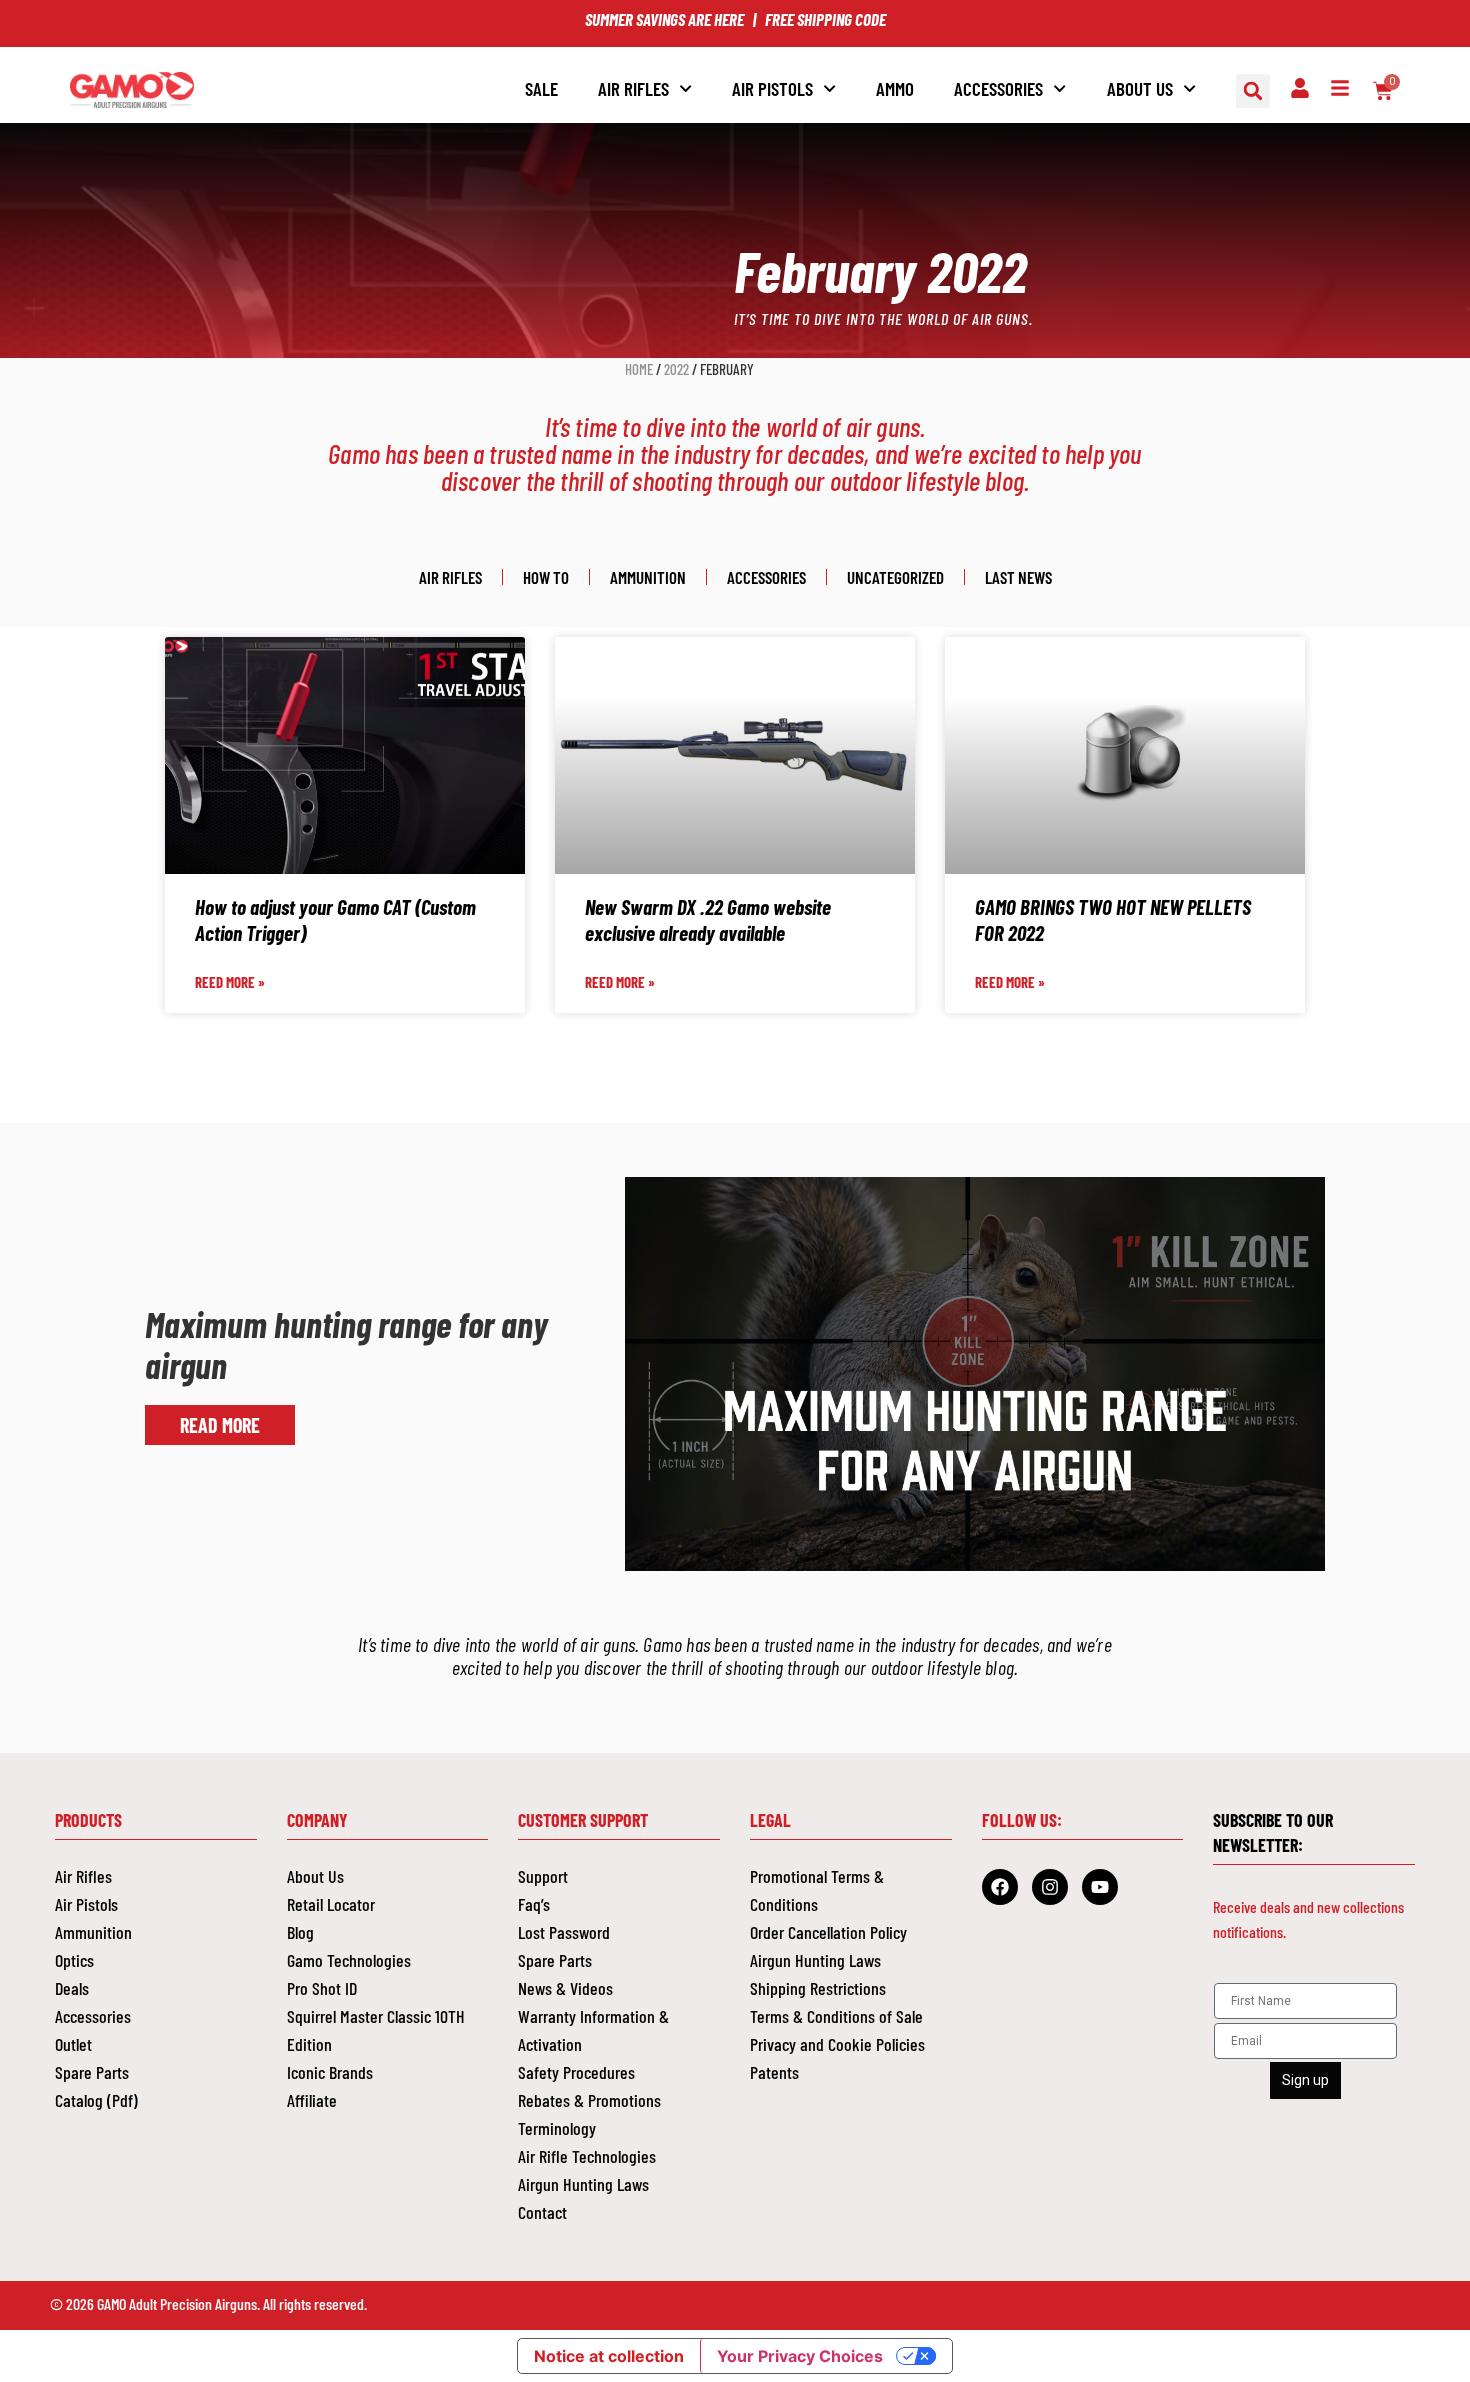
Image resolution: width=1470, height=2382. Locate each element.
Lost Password (564, 1932)
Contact (542, 2212)
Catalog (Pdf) (96, 2100)
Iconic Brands (330, 2072)
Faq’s (534, 1904)
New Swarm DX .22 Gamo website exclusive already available (708, 919)
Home (639, 369)
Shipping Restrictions (818, 1988)
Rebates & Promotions (589, 2100)
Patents (774, 2072)
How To (546, 577)
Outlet (73, 2044)
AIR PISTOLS (772, 88)
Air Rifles (633, 88)
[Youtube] (1100, 1887)
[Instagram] (1050, 1887)
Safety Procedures (576, 2072)
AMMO (895, 88)
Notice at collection (609, 2356)
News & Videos (565, 1988)
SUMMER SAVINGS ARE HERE (664, 19)
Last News (1018, 577)
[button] (1253, 91)
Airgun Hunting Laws (583, 2184)
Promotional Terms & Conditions (817, 1890)
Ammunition (648, 577)
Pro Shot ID (322, 1988)
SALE (541, 88)
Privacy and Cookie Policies (837, 2044)
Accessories (766, 577)
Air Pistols (86, 1904)
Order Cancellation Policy (828, 1932)
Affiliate (312, 2100)
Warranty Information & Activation (593, 2030)
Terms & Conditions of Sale (836, 2016)
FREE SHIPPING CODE (825, 19)
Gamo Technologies (349, 1960)
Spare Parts (92, 2072)
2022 (676, 369)
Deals (72, 1988)
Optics (74, 1960)
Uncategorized (895, 577)
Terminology (557, 2128)
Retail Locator (331, 1904)
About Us (1140, 88)
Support (543, 1876)
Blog (300, 1932)
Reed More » (230, 982)
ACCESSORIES (998, 88)
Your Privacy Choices (800, 2356)
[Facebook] (1000, 1887)
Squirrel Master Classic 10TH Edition (376, 2030)
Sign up (1305, 2080)
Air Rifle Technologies (587, 2156)
